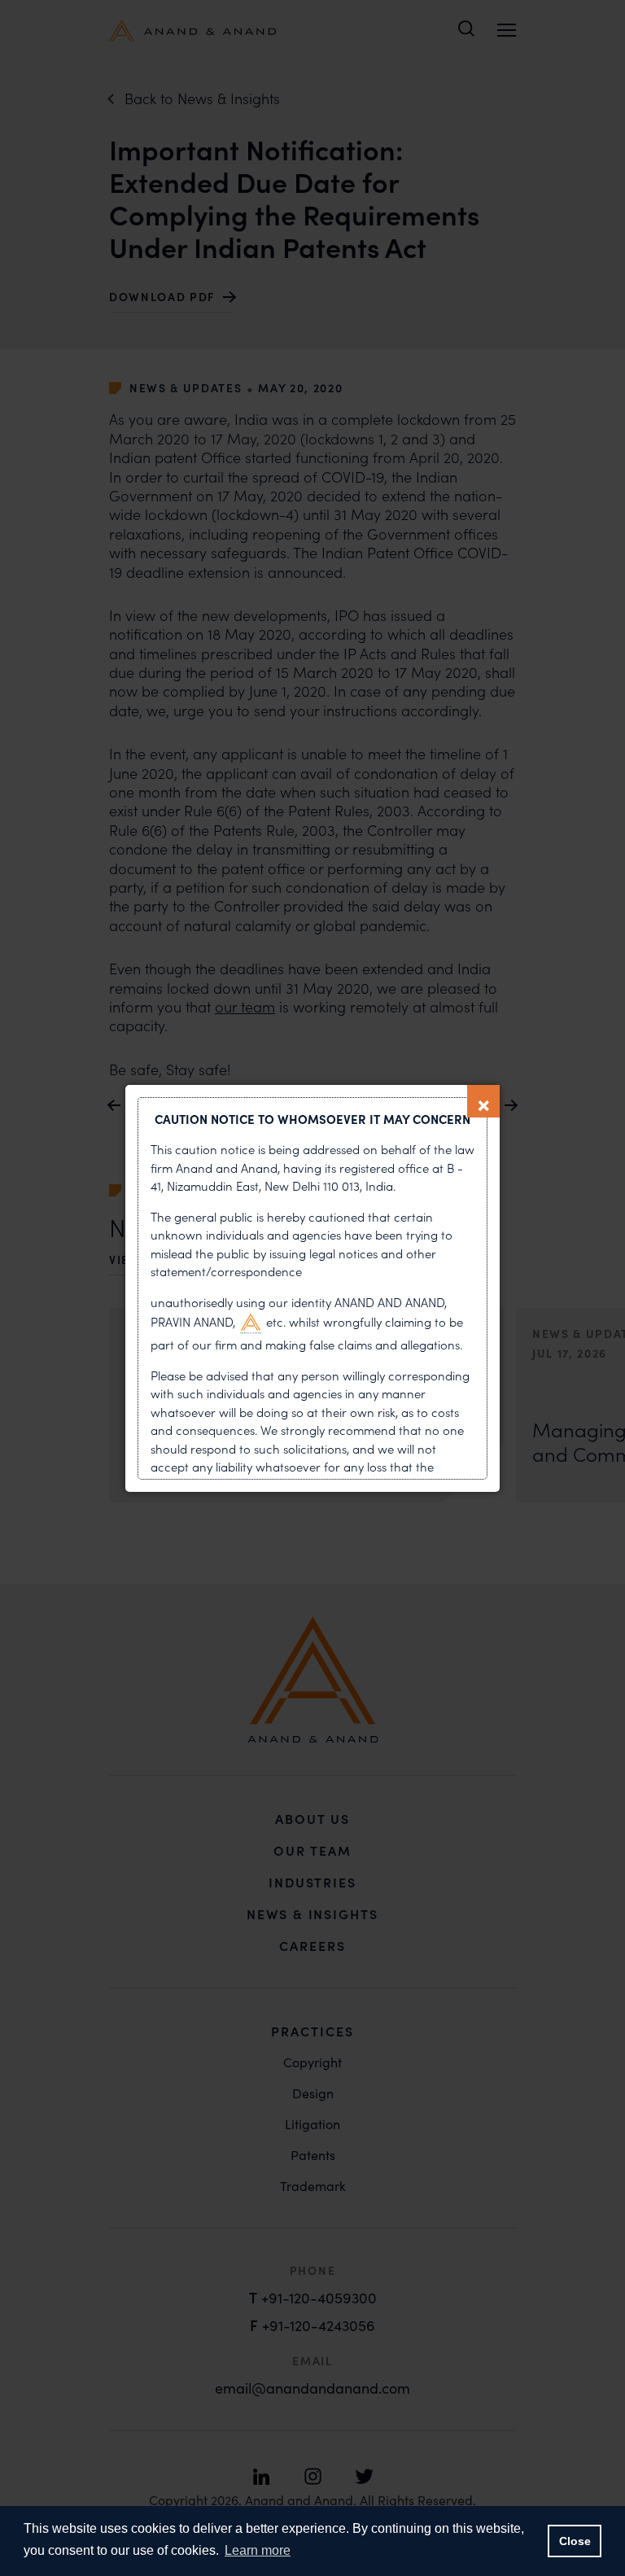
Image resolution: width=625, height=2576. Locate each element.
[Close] (483, 1101)
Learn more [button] (258, 2550)
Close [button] (575, 2541)
